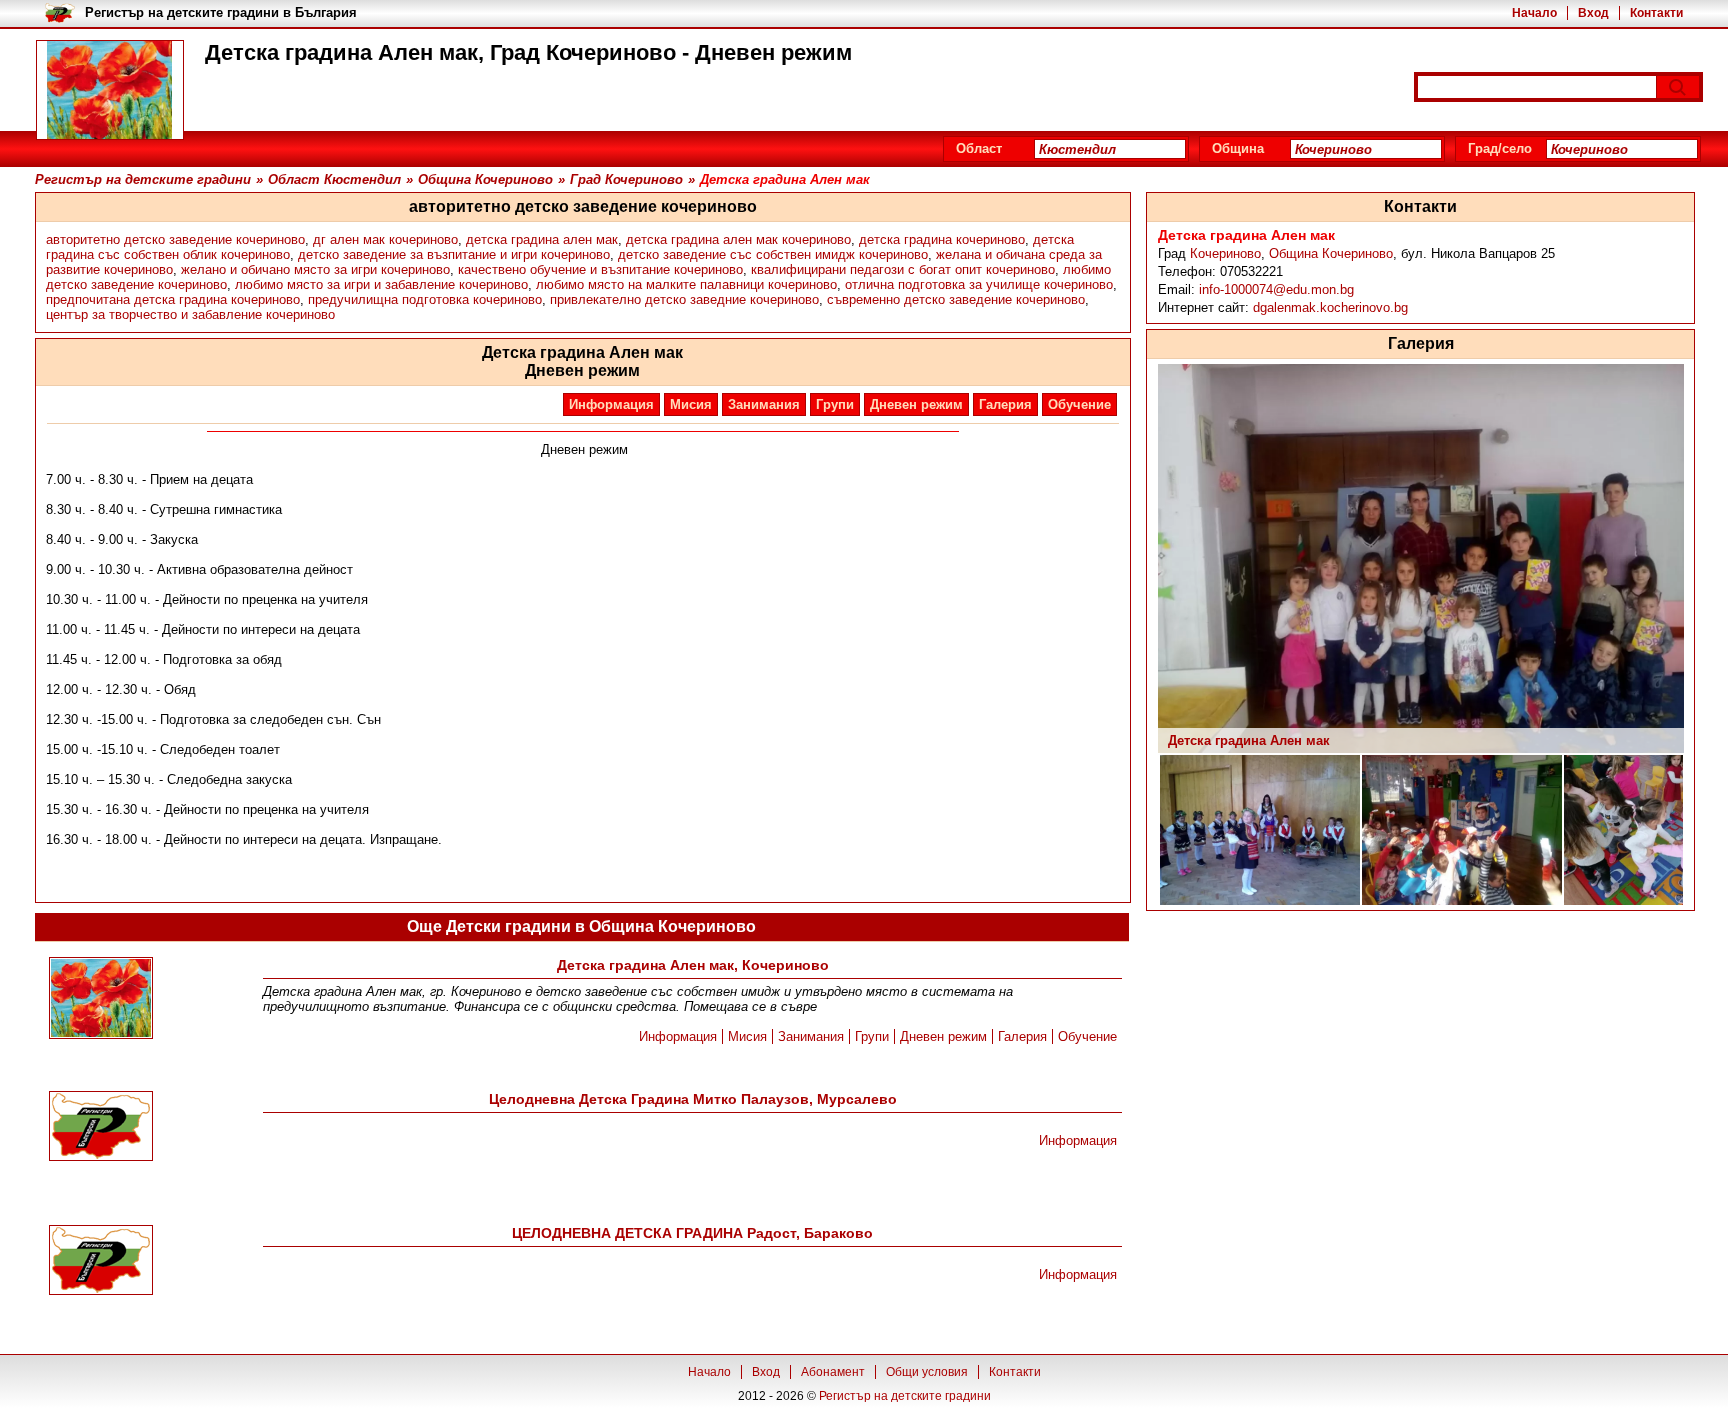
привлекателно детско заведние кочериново (684, 299)
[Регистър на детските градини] (110, 90)
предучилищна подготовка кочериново (425, 299)
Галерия (1005, 404)
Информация (611, 404)
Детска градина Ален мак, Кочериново (693, 965)
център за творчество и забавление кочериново (190, 314)
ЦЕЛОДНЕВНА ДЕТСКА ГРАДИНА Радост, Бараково (692, 1233)
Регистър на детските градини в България (221, 12)
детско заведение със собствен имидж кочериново (773, 254)
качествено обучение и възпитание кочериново (600, 269)
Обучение (1079, 404)
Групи (835, 404)
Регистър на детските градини (905, 1396)
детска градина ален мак (542, 239)
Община (1238, 148)
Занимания (764, 404)
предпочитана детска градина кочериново (173, 299)
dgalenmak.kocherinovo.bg (1330, 307)
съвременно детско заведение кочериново (956, 299)
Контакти (1656, 13)
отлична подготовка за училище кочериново (979, 284)
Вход (1593, 13)
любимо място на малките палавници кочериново (686, 284)
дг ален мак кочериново (385, 239)
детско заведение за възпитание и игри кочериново (454, 254)
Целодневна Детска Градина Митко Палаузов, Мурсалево (693, 1099)
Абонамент (833, 1372)
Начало (1534, 13)
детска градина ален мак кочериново (738, 239)
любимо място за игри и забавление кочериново (381, 284)
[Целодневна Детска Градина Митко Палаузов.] (101, 1127)
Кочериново (1225, 253)
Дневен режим (916, 404)
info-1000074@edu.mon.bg (1276, 289)
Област (979, 148)
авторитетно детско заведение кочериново (175, 239)
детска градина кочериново (942, 239)
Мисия (691, 404)
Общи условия (927, 1372)
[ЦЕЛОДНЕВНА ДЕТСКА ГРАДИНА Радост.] (101, 1261)
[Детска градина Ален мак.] (101, 999)
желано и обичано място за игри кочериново (315, 269)
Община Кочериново (1331, 253)
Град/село (1500, 148)
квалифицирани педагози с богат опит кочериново (903, 269)
